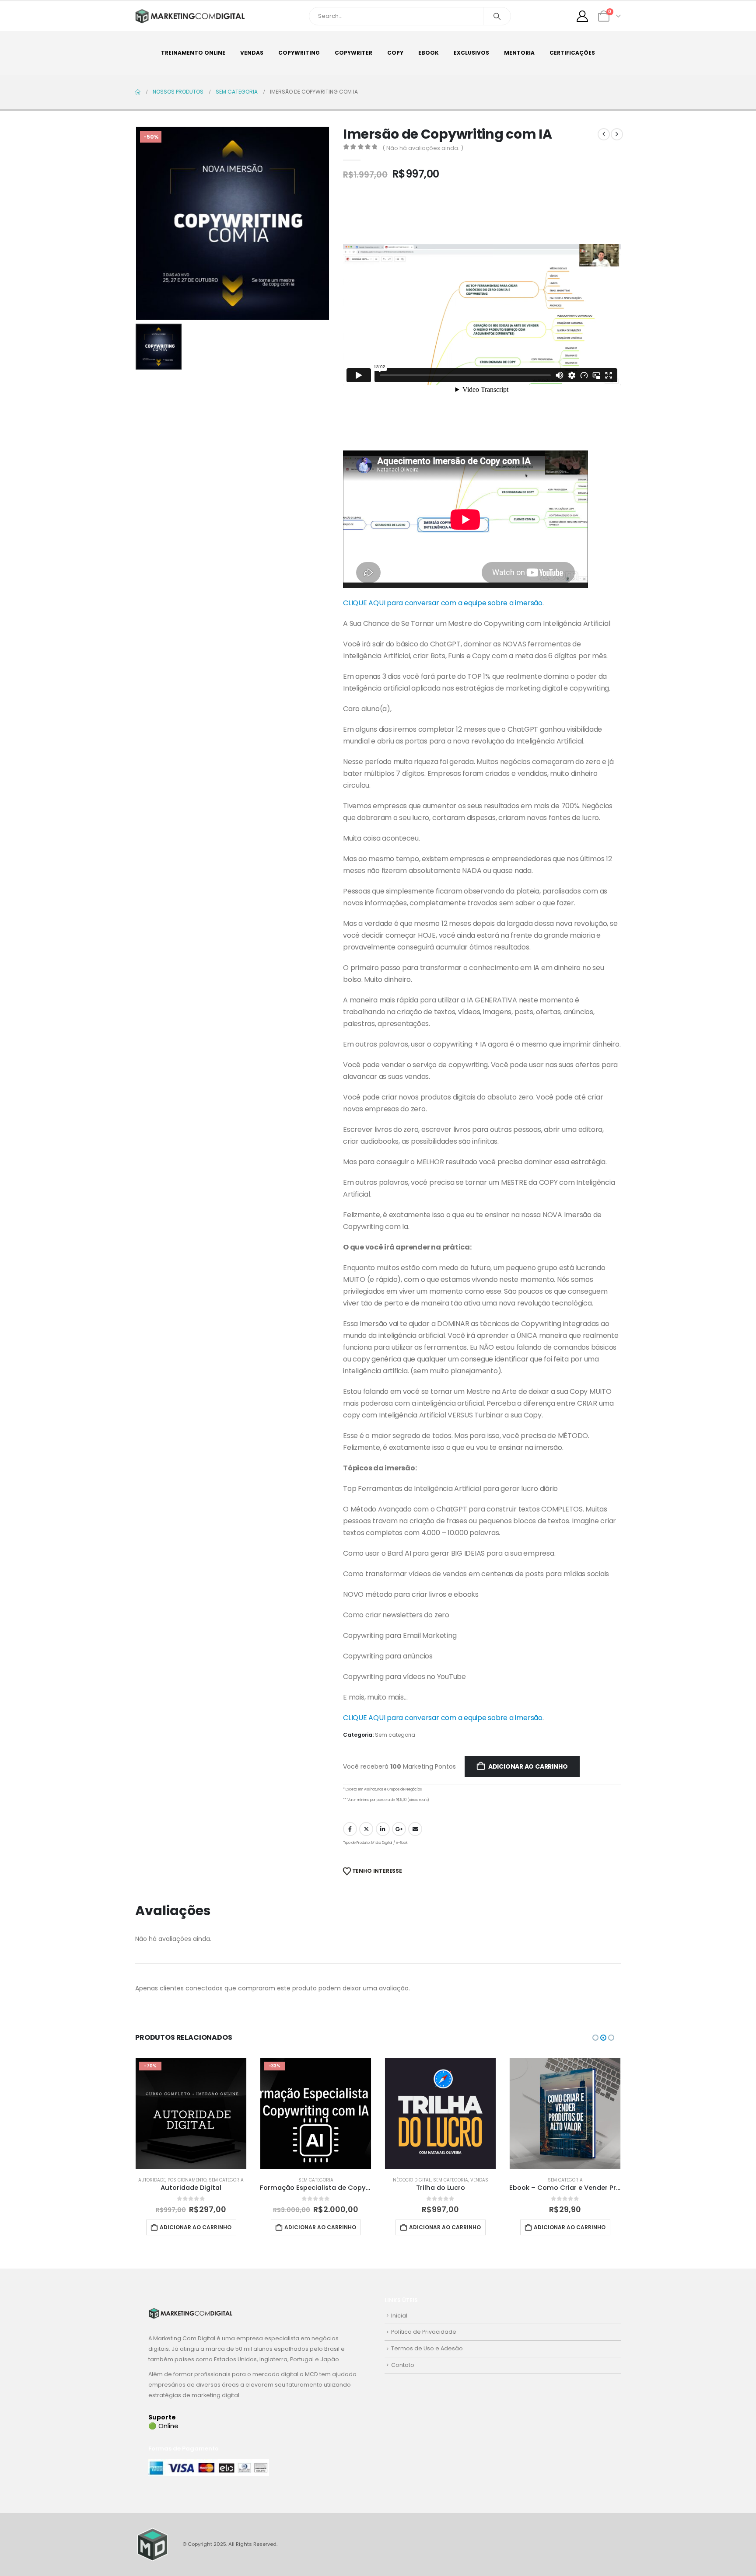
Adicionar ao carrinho (528, 1766)
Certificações (572, 53)
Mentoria (519, 53)
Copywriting (299, 53)
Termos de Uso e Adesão (427, 2348)
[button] (595, 2038)
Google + (399, 1829)
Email (415, 1829)
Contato (403, 2365)
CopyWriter (353, 53)
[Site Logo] (190, 16)
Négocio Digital (287, 2180)
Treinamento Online (193, 53)
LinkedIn (383, 1829)
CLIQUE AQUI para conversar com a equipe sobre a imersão (443, 603)
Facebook (350, 1829)
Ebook (429, 53)
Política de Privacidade (424, 2332)
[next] (617, 134)
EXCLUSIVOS (471, 53)
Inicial (399, 2316)
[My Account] (583, 16)
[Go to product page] (316, 2114)
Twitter (366, 1829)
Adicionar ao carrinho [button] (196, 2227)
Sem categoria (395, 1735)
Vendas (252, 53)
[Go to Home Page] (138, 92)
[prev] (604, 134)
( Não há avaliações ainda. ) (423, 148)
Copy (395, 53)
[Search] (497, 16)
